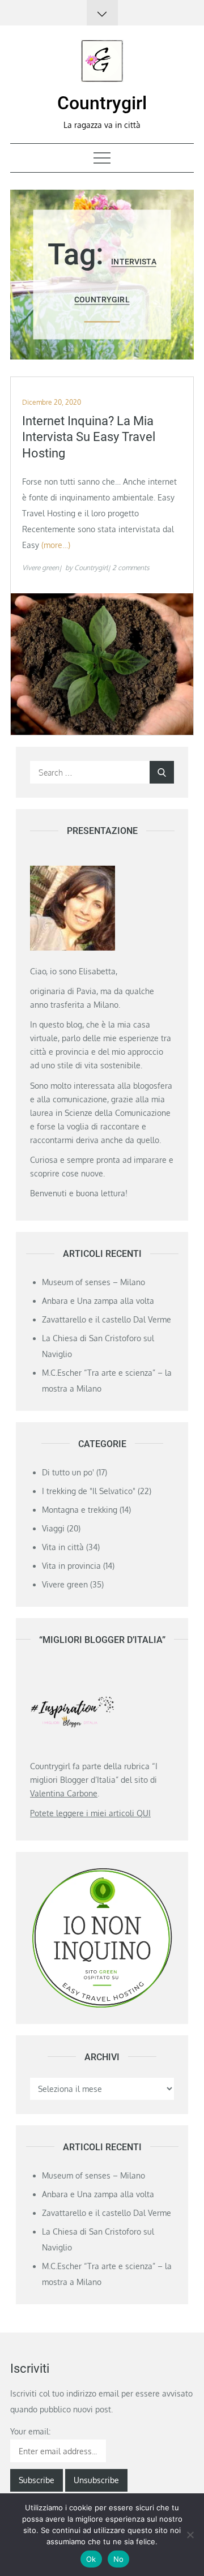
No (119, 2559)
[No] (190, 2535)
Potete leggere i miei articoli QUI (90, 1813)
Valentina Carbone (64, 1793)
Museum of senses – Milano (93, 1282)
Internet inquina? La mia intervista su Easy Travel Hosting (89, 437)
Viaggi (53, 1528)
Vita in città (63, 1547)
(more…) (56, 545)
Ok (91, 2559)
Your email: (30, 2431)
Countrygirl (102, 103)
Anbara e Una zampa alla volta (98, 1301)
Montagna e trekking (80, 1510)
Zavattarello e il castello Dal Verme (107, 1319)
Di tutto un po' (68, 1472)
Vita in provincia (71, 1566)
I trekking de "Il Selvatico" (89, 1491)
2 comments (131, 568)
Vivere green (41, 568)
